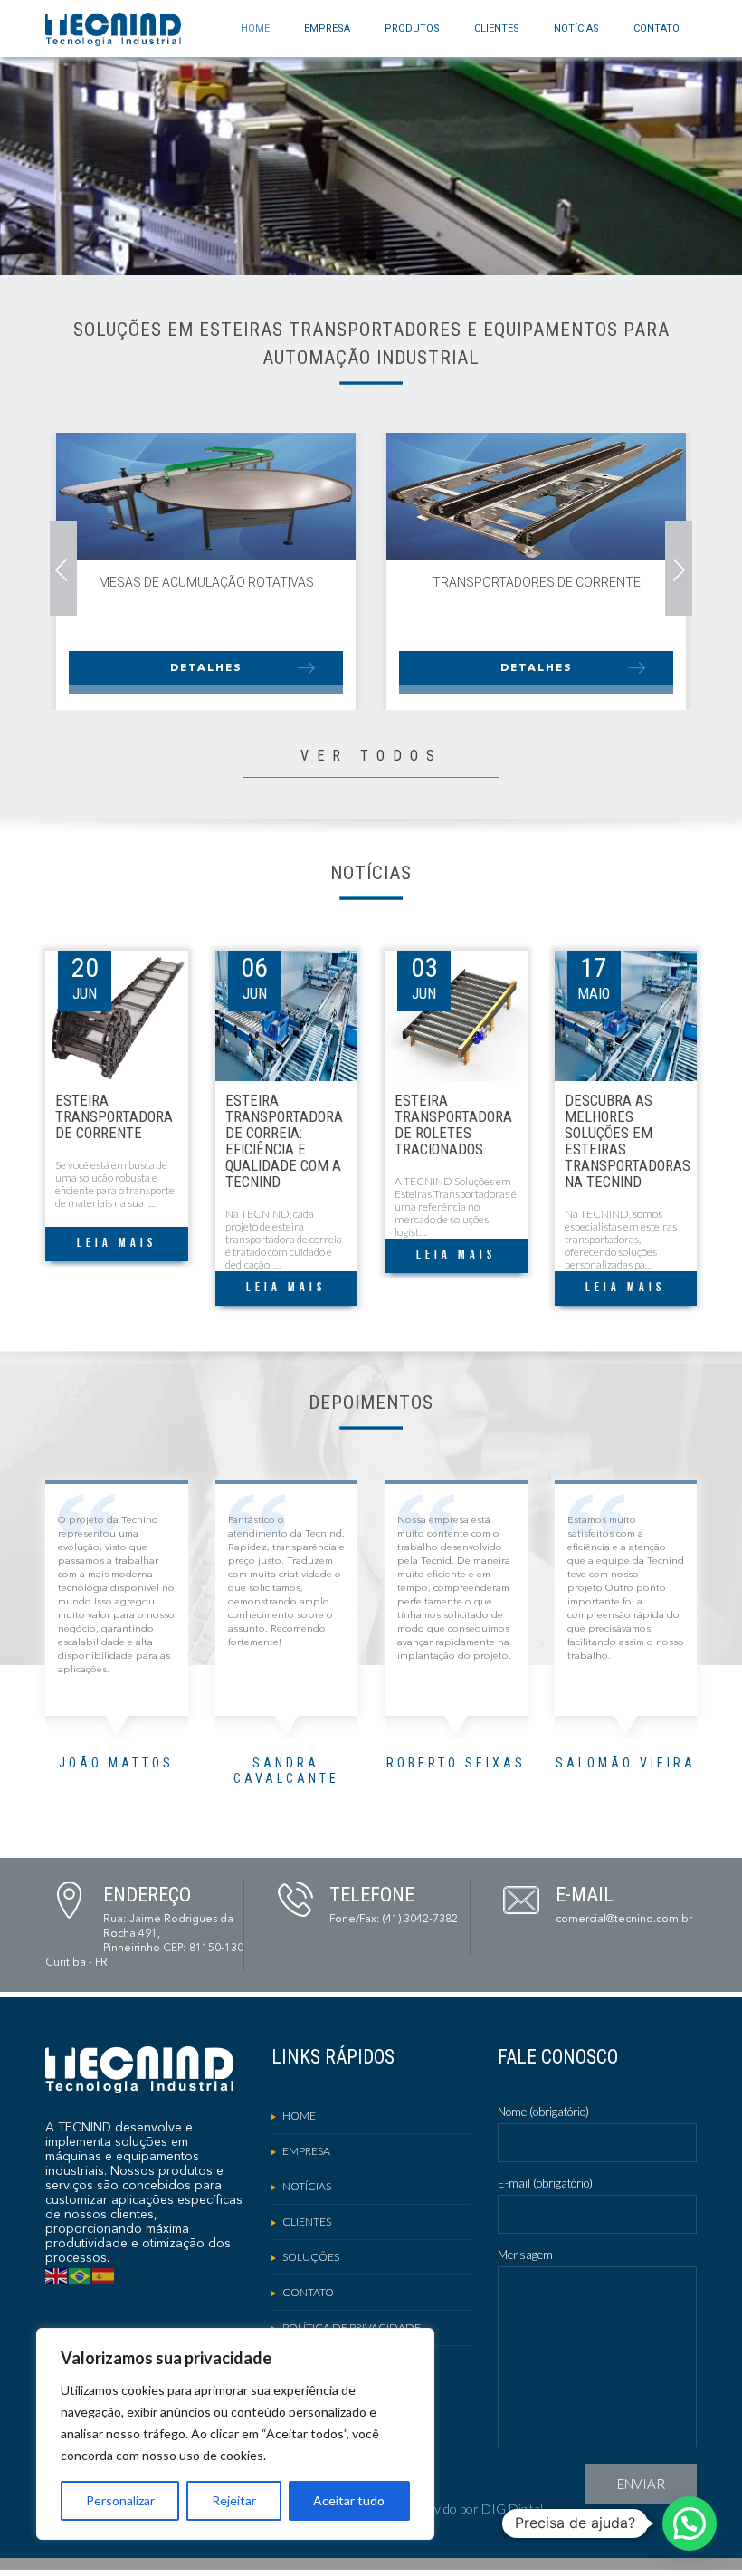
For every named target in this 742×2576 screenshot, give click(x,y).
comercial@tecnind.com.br (624, 1920)
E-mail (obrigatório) (545, 2183)
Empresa (327, 29)
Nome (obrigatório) (543, 2112)
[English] (57, 2275)
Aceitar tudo (349, 2500)
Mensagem (525, 2255)
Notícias (307, 2186)
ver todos (371, 756)
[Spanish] (104, 2275)
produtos (412, 29)
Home (255, 29)
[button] (690, 2523)
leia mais (117, 1244)
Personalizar (120, 2500)
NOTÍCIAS (576, 29)
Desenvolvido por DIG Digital (462, 2509)
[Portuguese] (81, 2275)
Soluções (311, 2257)
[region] (235, 2434)
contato (656, 29)
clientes (497, 29)
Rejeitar (234, 2500)
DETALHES (206, 668)
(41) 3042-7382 (420, 1920)
